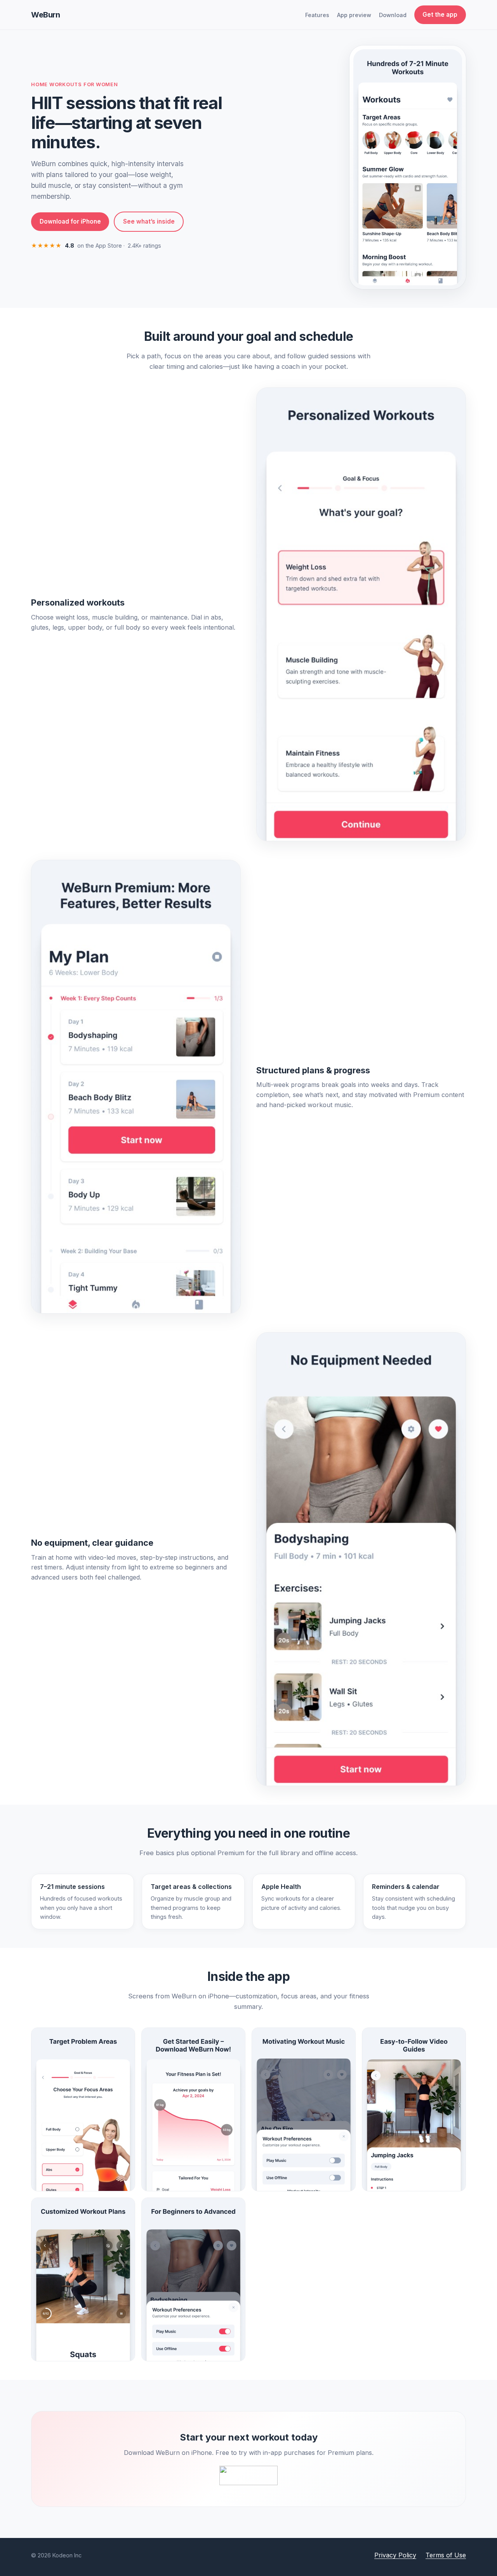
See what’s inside (149, 221)
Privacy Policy (395, 2555)
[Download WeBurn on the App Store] (248, 2475)
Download (393, 15)
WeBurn (46, 15)
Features (317, 15)
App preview (354, 15)
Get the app (440, 15)
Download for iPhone (70, 221)
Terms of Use (446, 2555)
